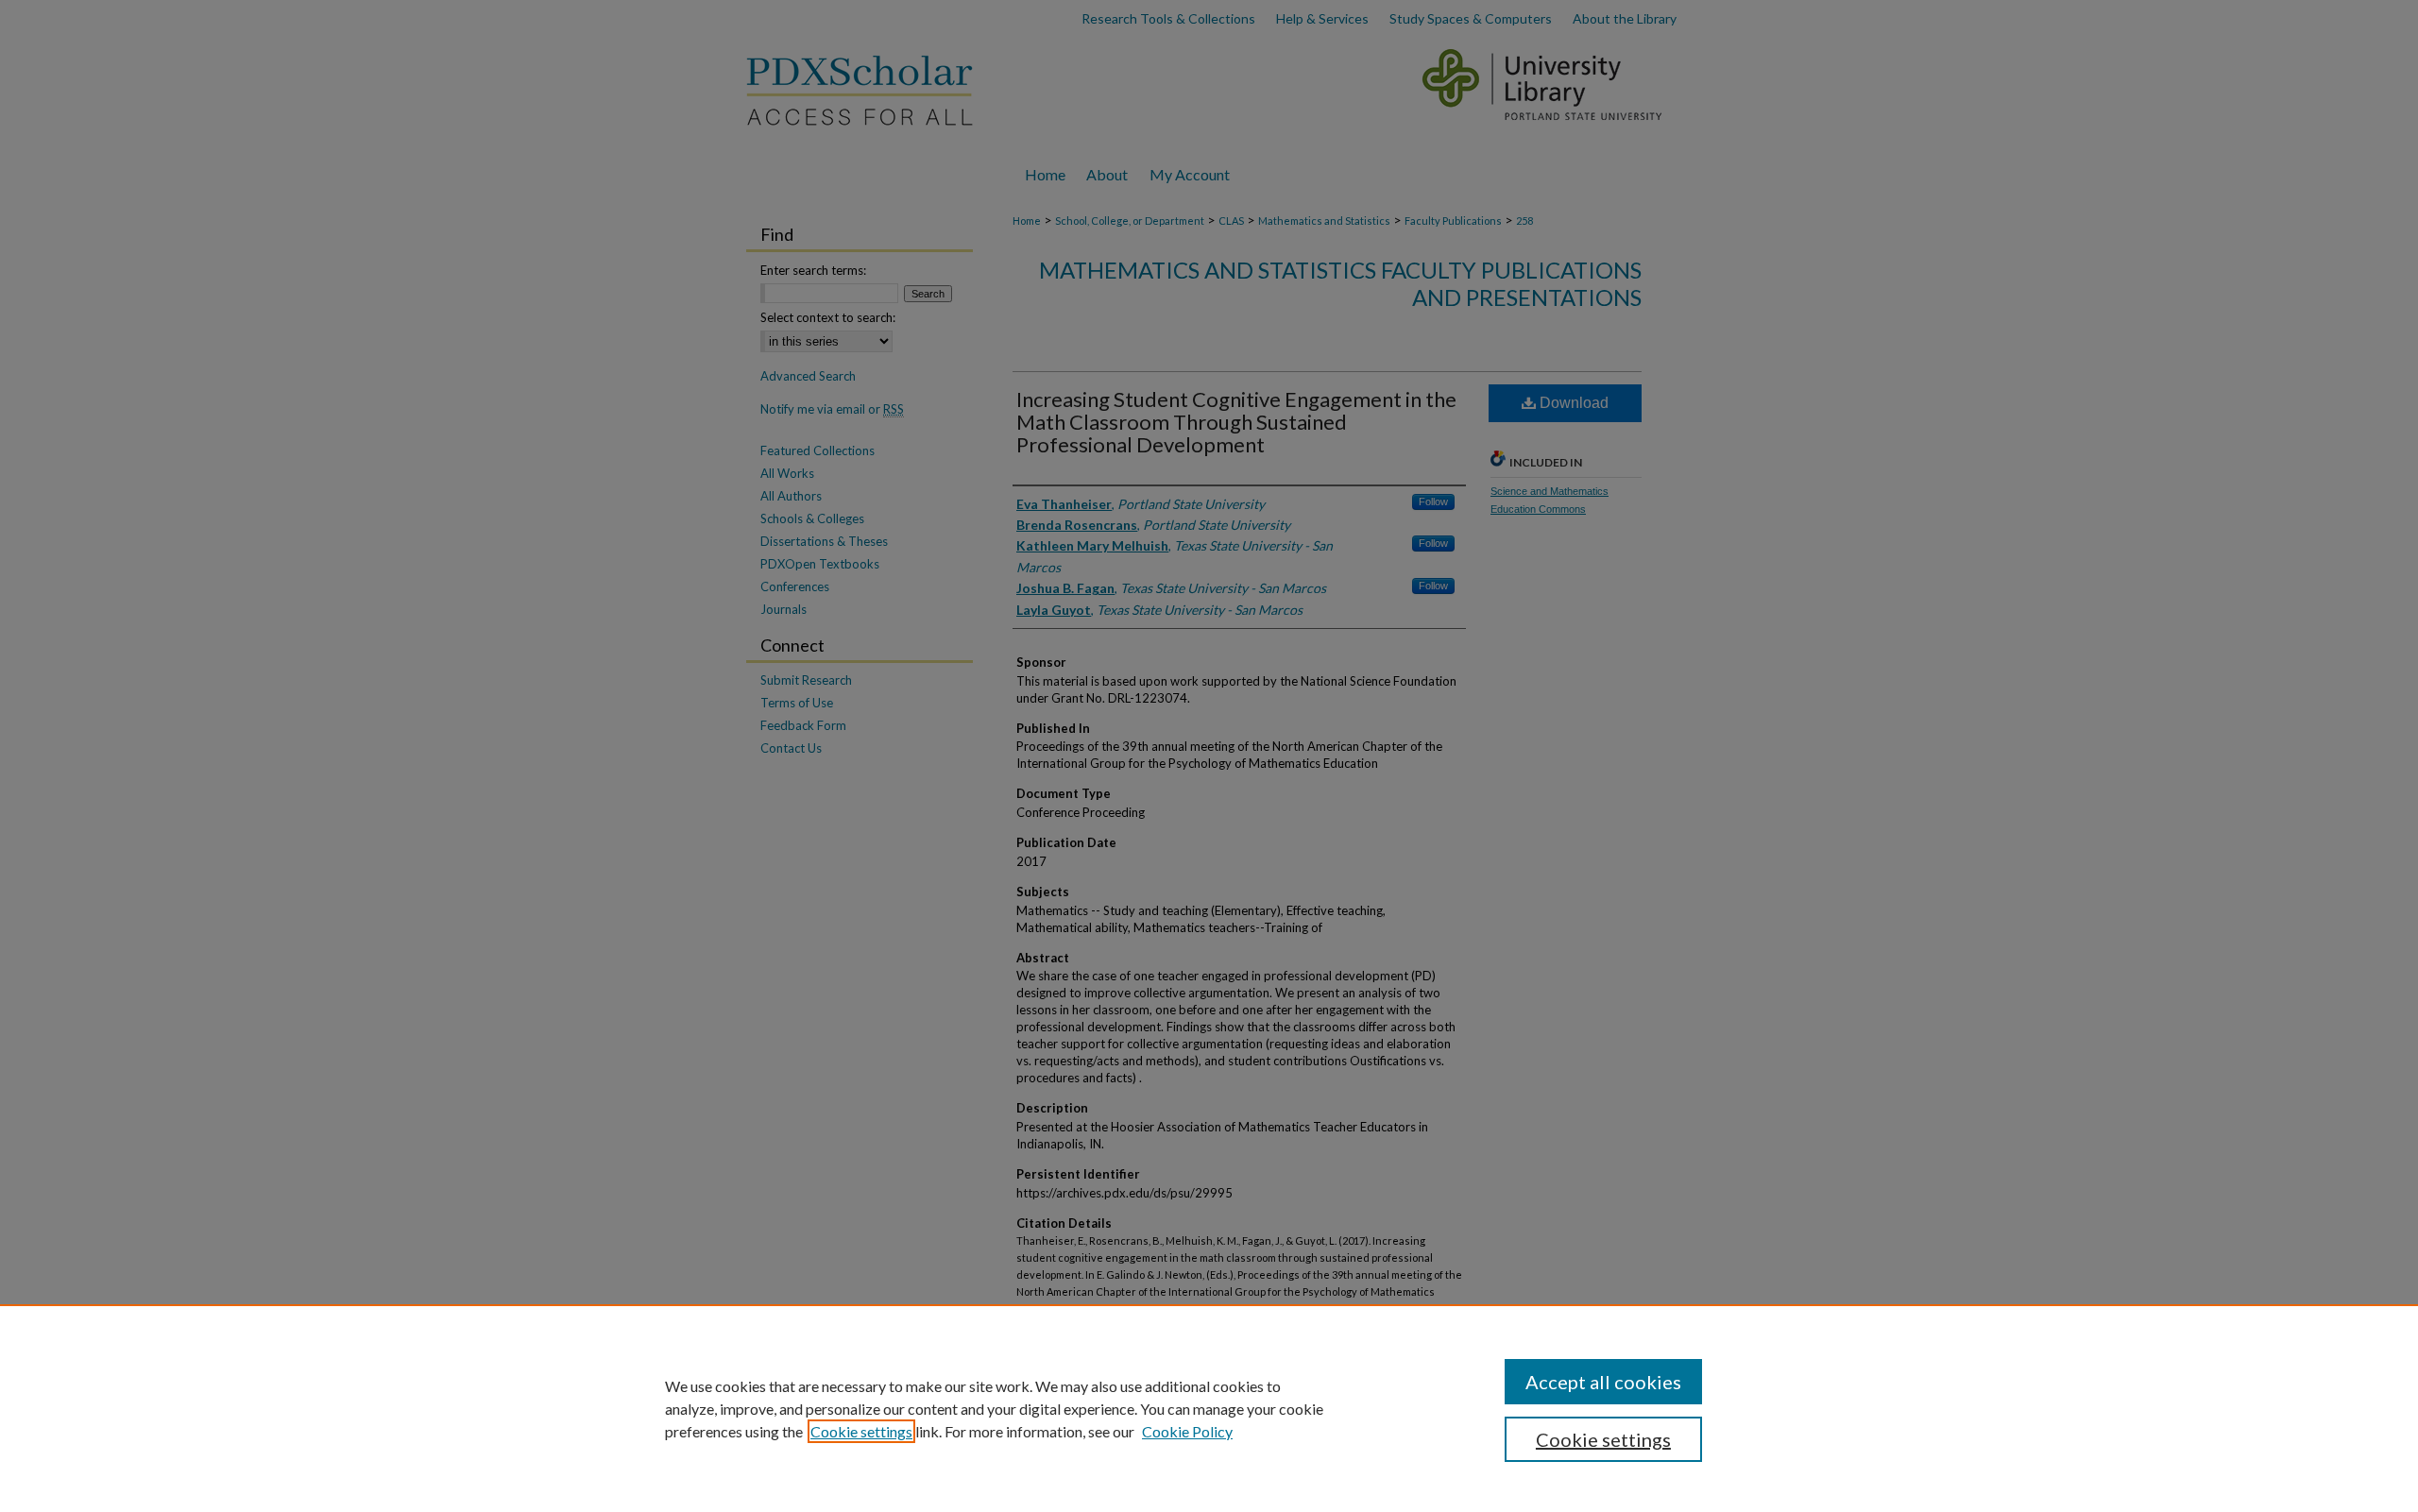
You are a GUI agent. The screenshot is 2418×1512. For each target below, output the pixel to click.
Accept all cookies (1603, 1382)
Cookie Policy (1187, 1431)
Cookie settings (861, 1431)
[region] (1209, 1408)
